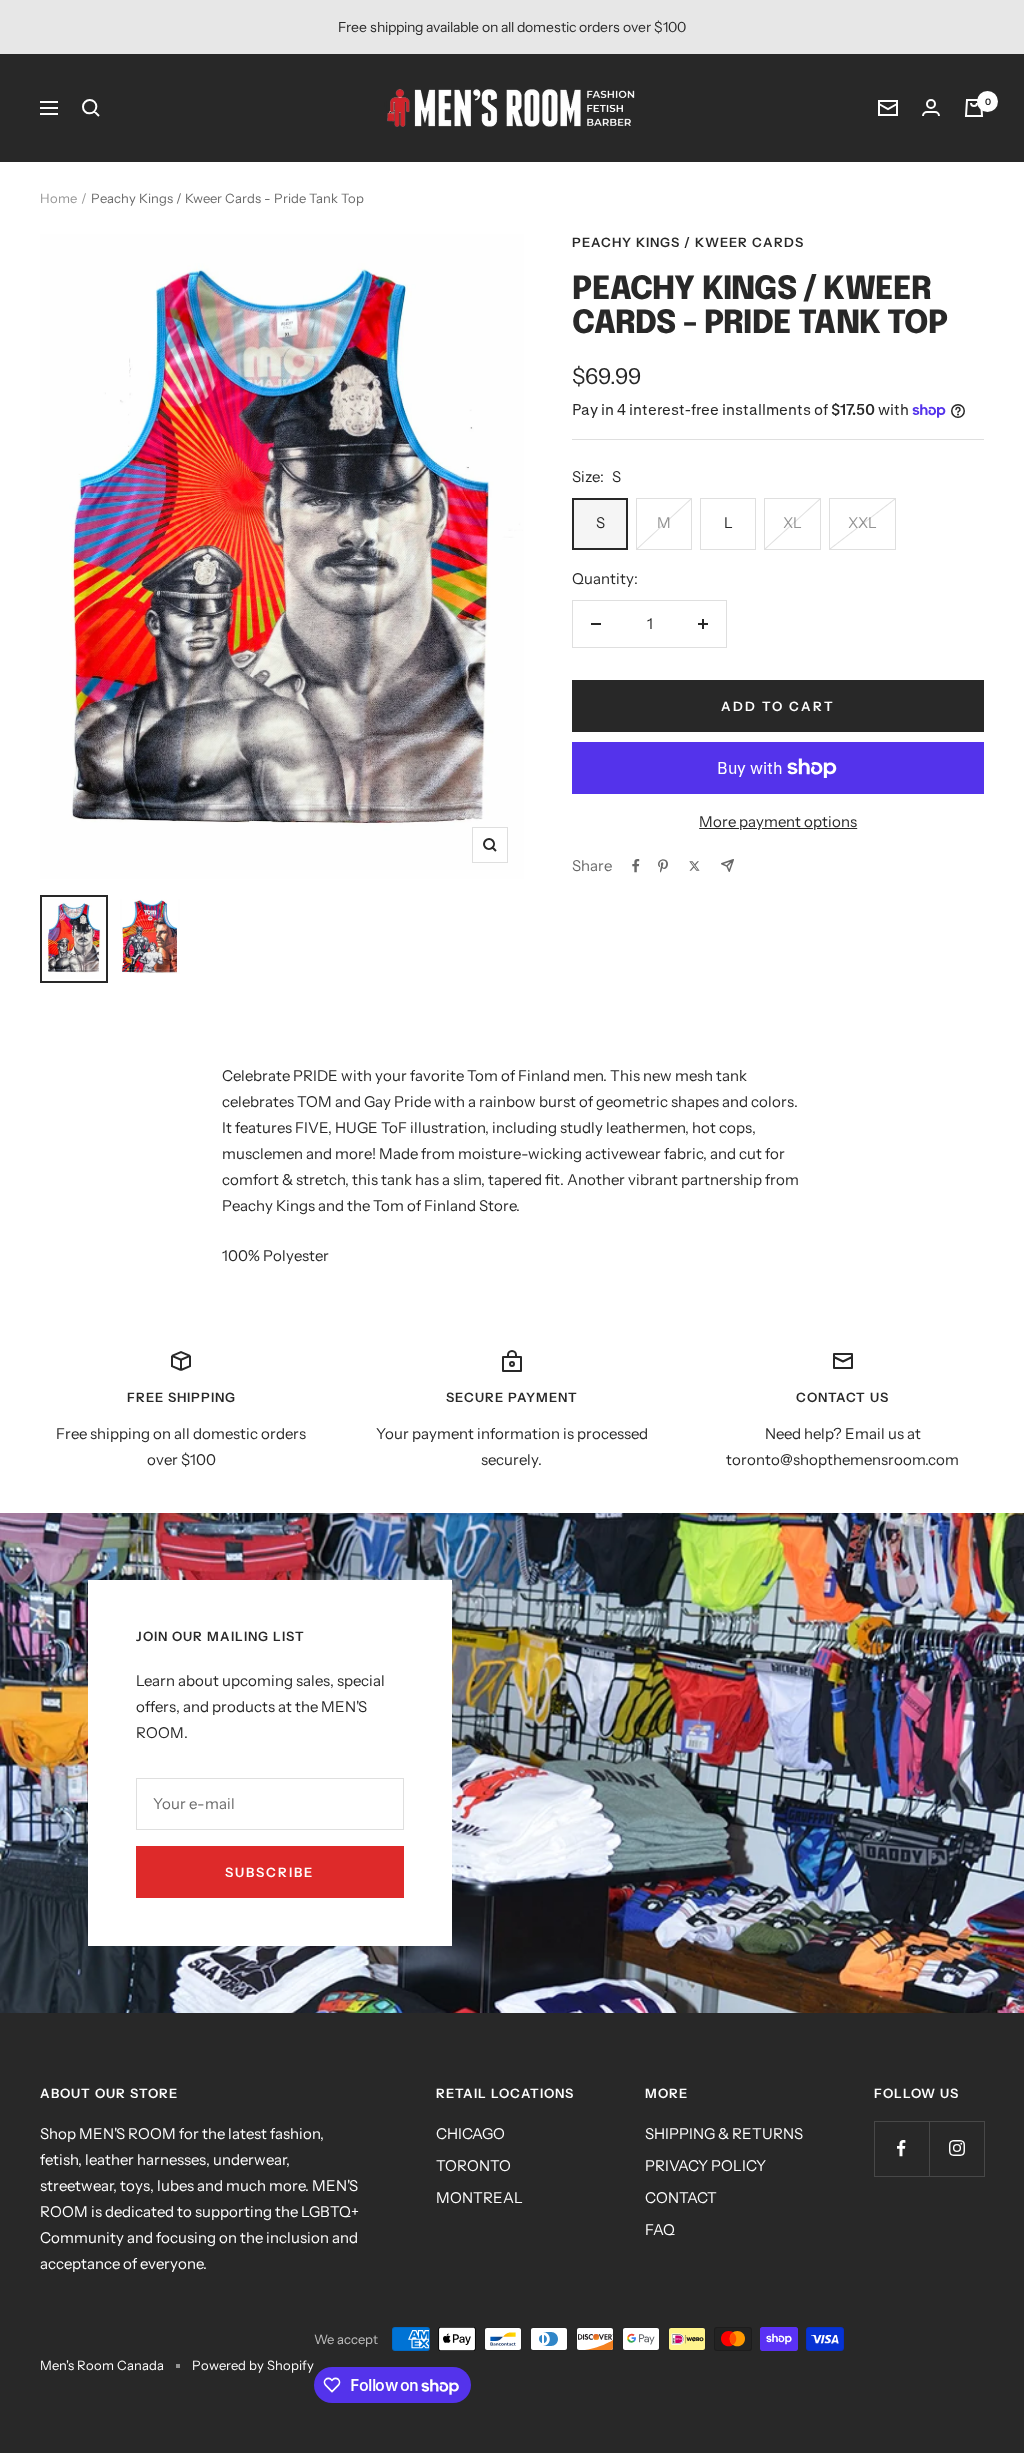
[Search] (91, 108)
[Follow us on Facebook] (901, 2148)
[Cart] (974, 108)
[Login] (931, 107)
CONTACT (681, 2197)
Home (58, 198)
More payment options (778, 821)
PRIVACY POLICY (705, 2165)
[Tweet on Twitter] (694, 866)
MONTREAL (479, 2197)
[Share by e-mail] (727, 865)
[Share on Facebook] (636, 866)
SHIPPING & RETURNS (724, 2133)
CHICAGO (470, 2133)
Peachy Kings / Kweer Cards (688, 242)
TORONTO (473, 2165)
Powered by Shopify (253, 2365)
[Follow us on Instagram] (956, 2148)
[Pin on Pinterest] (663, 866)
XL (792, 522)
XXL (862, 522)
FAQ (660, 2229)
